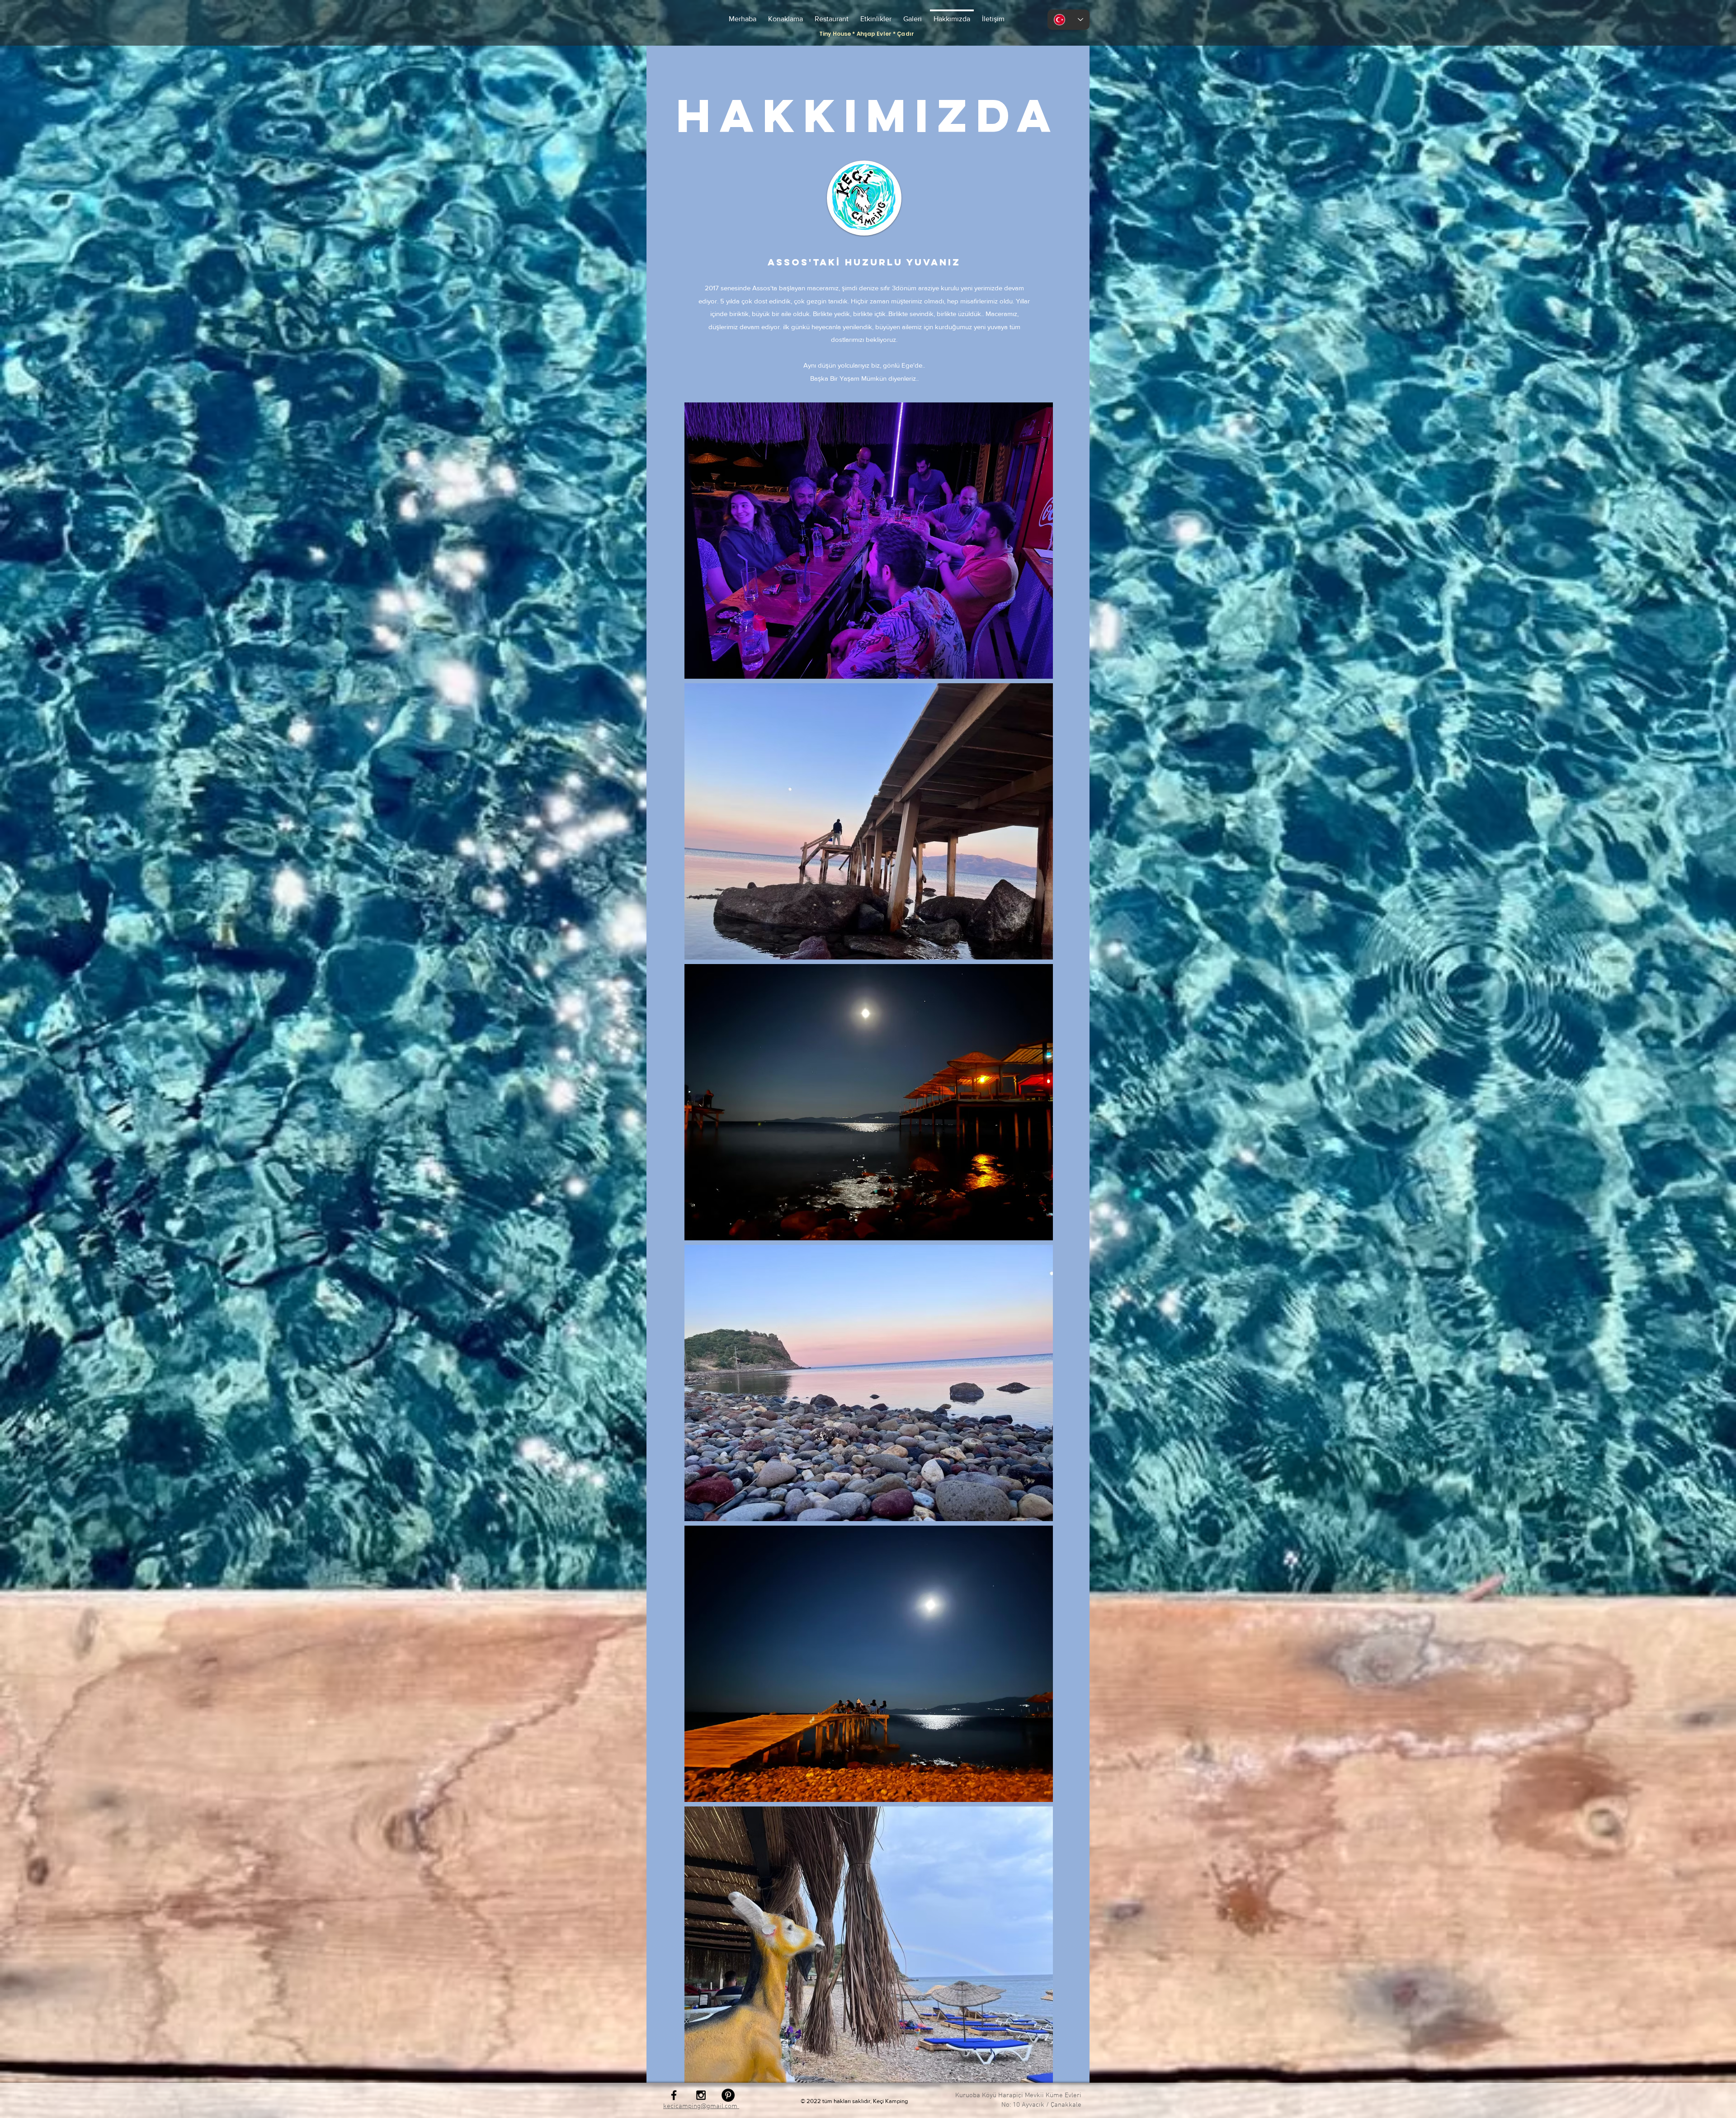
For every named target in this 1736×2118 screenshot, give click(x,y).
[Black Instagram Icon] (701, 2095)
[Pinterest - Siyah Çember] (728, 2095)
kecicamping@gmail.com (701, 2106)
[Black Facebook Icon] (674, 2095)
